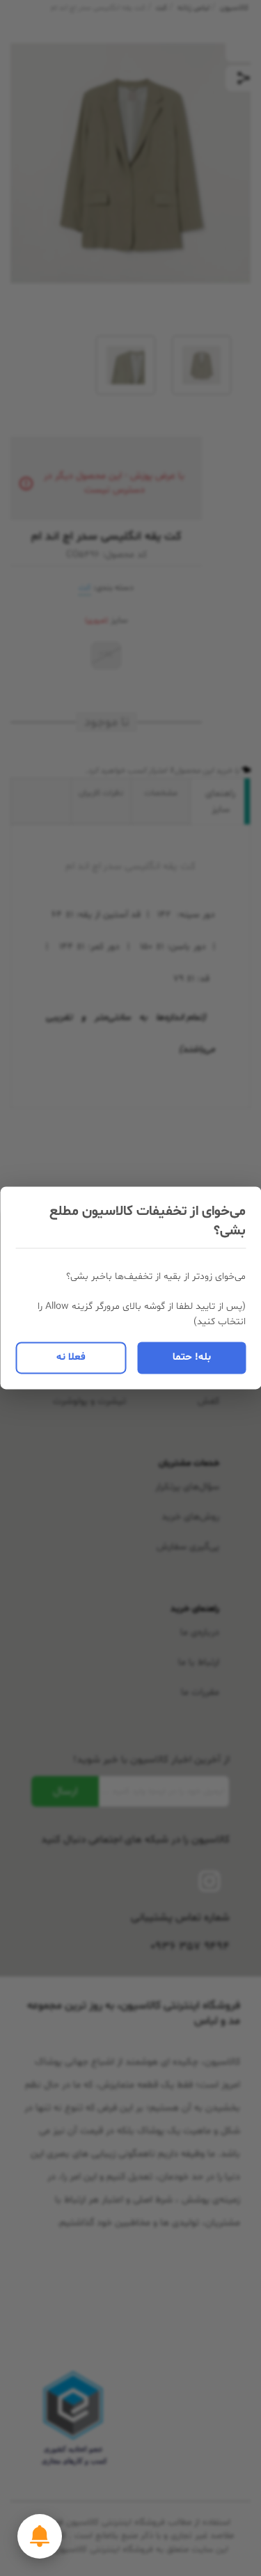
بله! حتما (192, 1357)
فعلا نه (71, 1357)
